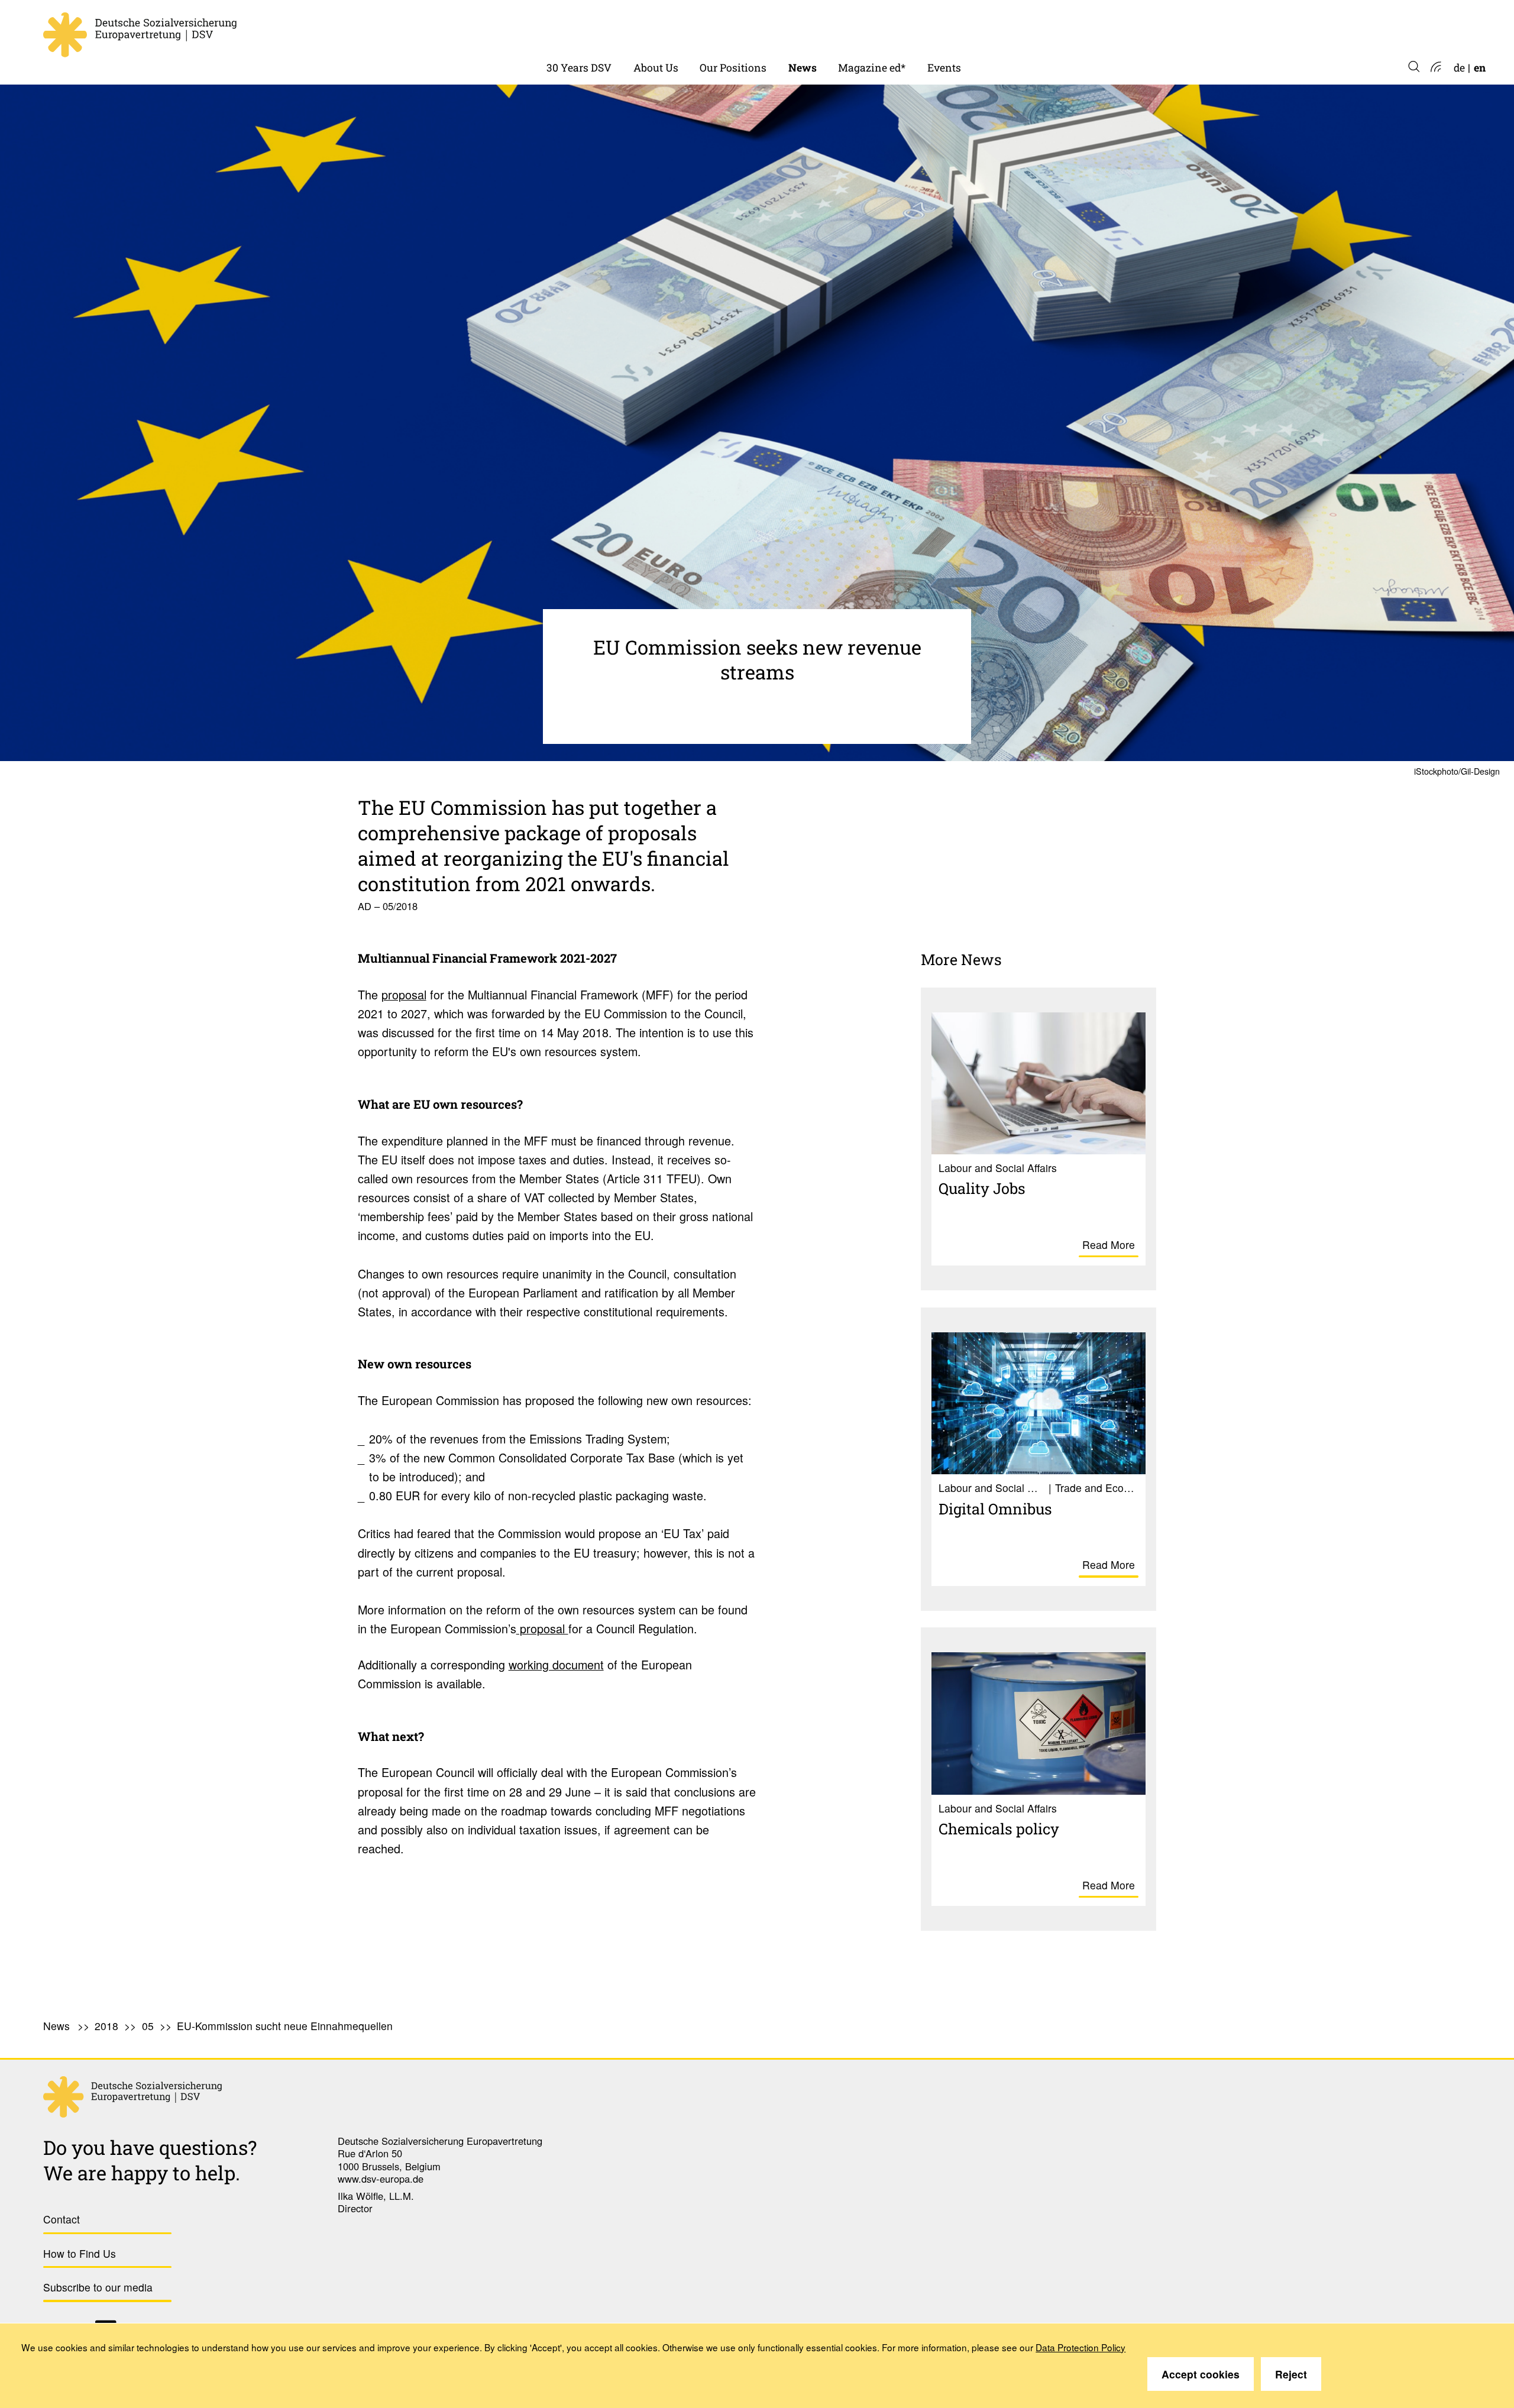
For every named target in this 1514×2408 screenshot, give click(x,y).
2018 (106, 2026)
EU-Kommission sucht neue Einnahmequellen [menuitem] (285, 2026)
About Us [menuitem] (656, 68)
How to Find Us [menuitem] (80, 2253)
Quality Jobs (982, 1188)
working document (556, 1664)
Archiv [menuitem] (855, 29)
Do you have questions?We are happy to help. (150, 2160)
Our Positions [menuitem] (733, 68)
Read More (1109, 1245)
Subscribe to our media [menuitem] (98, 2287)
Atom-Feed (1435, 68)
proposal (404, 994)
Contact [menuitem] (62, 2219)
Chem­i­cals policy (999, 1828)
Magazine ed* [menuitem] (872, 68)
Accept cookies (1201, 2374)
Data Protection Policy (1080, 2347)
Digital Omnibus (995, 1509)
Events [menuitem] (944, 68)
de (1459, 68)
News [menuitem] (803, 68)
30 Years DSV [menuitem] (579, 68)
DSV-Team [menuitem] (660, 29)
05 (148, 2026)
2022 (800, 29)
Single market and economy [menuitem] (768, 29)
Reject (1291, 2374)
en (1480, 68)
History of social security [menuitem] (608, 29)
